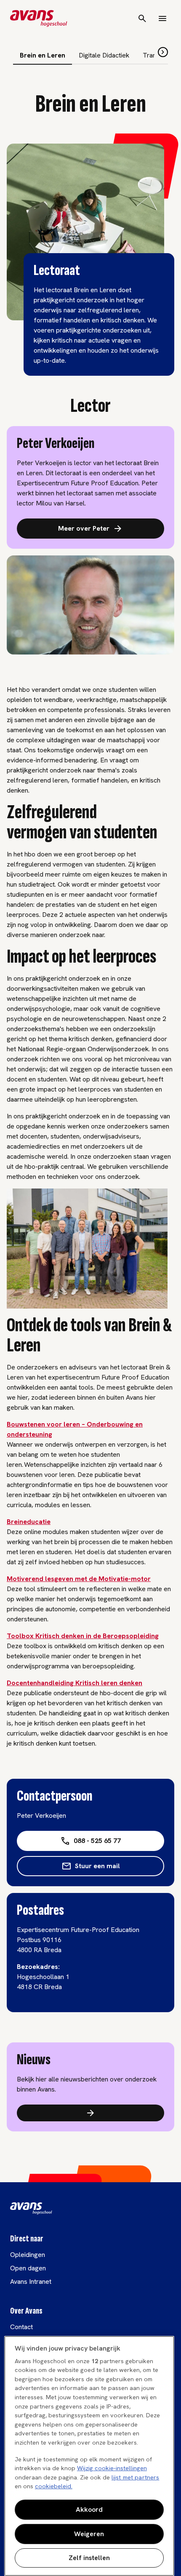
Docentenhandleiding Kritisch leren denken (75, 1683)
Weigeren (89, 2534)
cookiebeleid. (54, 2486)
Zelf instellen (89, 2558)
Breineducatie (29, 1522)
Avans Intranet (31, 2281)
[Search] (142, 18)
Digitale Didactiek (104, 55)
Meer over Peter (84, 528)
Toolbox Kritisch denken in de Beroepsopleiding (83, 1636)
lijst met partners (136, 2477)
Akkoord (89, 2509)
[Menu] (162, 18)
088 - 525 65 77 (97, 1841)
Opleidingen (28, 2255)
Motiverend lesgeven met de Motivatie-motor (79, 1579)
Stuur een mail (97, 1866)
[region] (89, 2456)
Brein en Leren (43, 55)
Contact (21, 2327)
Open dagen (28, 2268)
